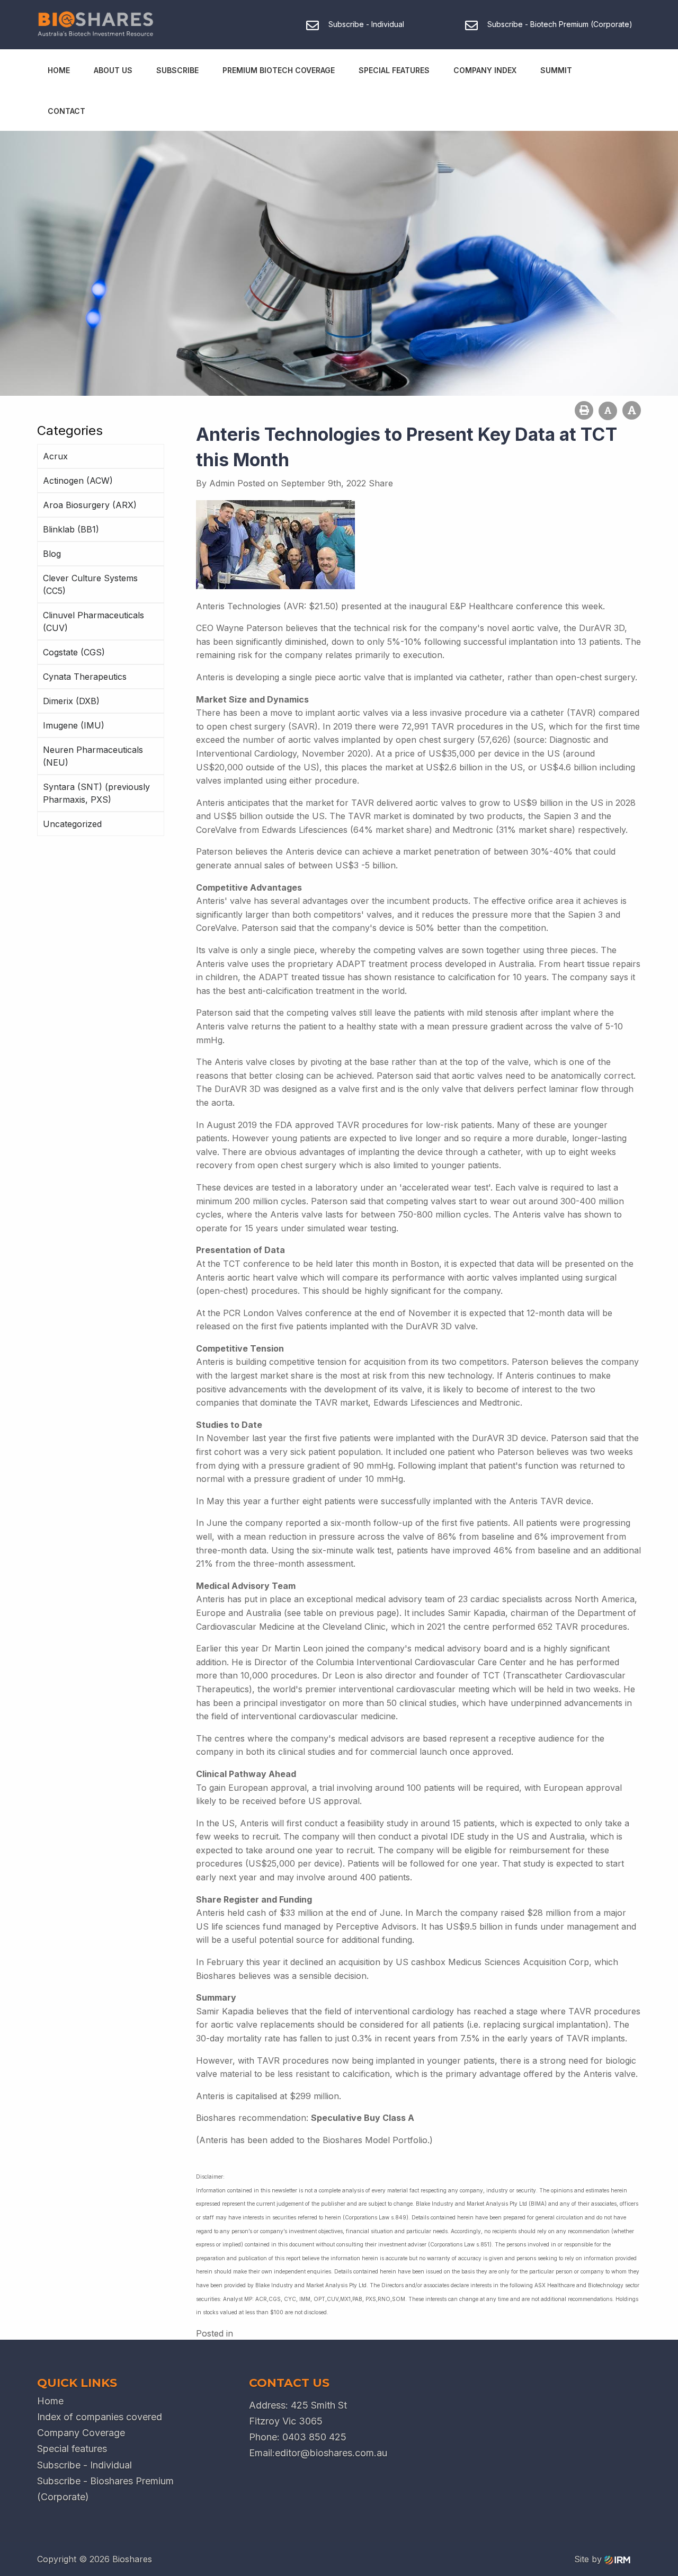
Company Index (485, 70)
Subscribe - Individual (84, 2465)
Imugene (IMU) (74, 725)
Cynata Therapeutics (85, 677)
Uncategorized (72, 824)
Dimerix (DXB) (71, 701)
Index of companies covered (100, 2417)
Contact (66, 111)
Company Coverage (81, 2433)
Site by (589, 2559)
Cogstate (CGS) (74, 652)
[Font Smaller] (608, 411)
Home (59, 70)
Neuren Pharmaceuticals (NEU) (93, 756)
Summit (556, 70)
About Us (113, 70)
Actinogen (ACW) (78, 481)
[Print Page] (584, 410)
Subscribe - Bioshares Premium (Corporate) (105, 2489)
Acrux (55, 456)
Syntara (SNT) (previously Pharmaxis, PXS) (96, 793)
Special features (72, 2449)
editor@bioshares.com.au (331, 2453)
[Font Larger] (632, 410)
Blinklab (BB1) (71, 529)
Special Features (394, 70)
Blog (52, 554)
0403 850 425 (314, 2437)
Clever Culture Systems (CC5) (90, 584)
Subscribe (177, 70)
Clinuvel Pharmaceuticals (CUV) (93, 621)
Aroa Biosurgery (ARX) (90, 505)
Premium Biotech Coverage (279, 70)
